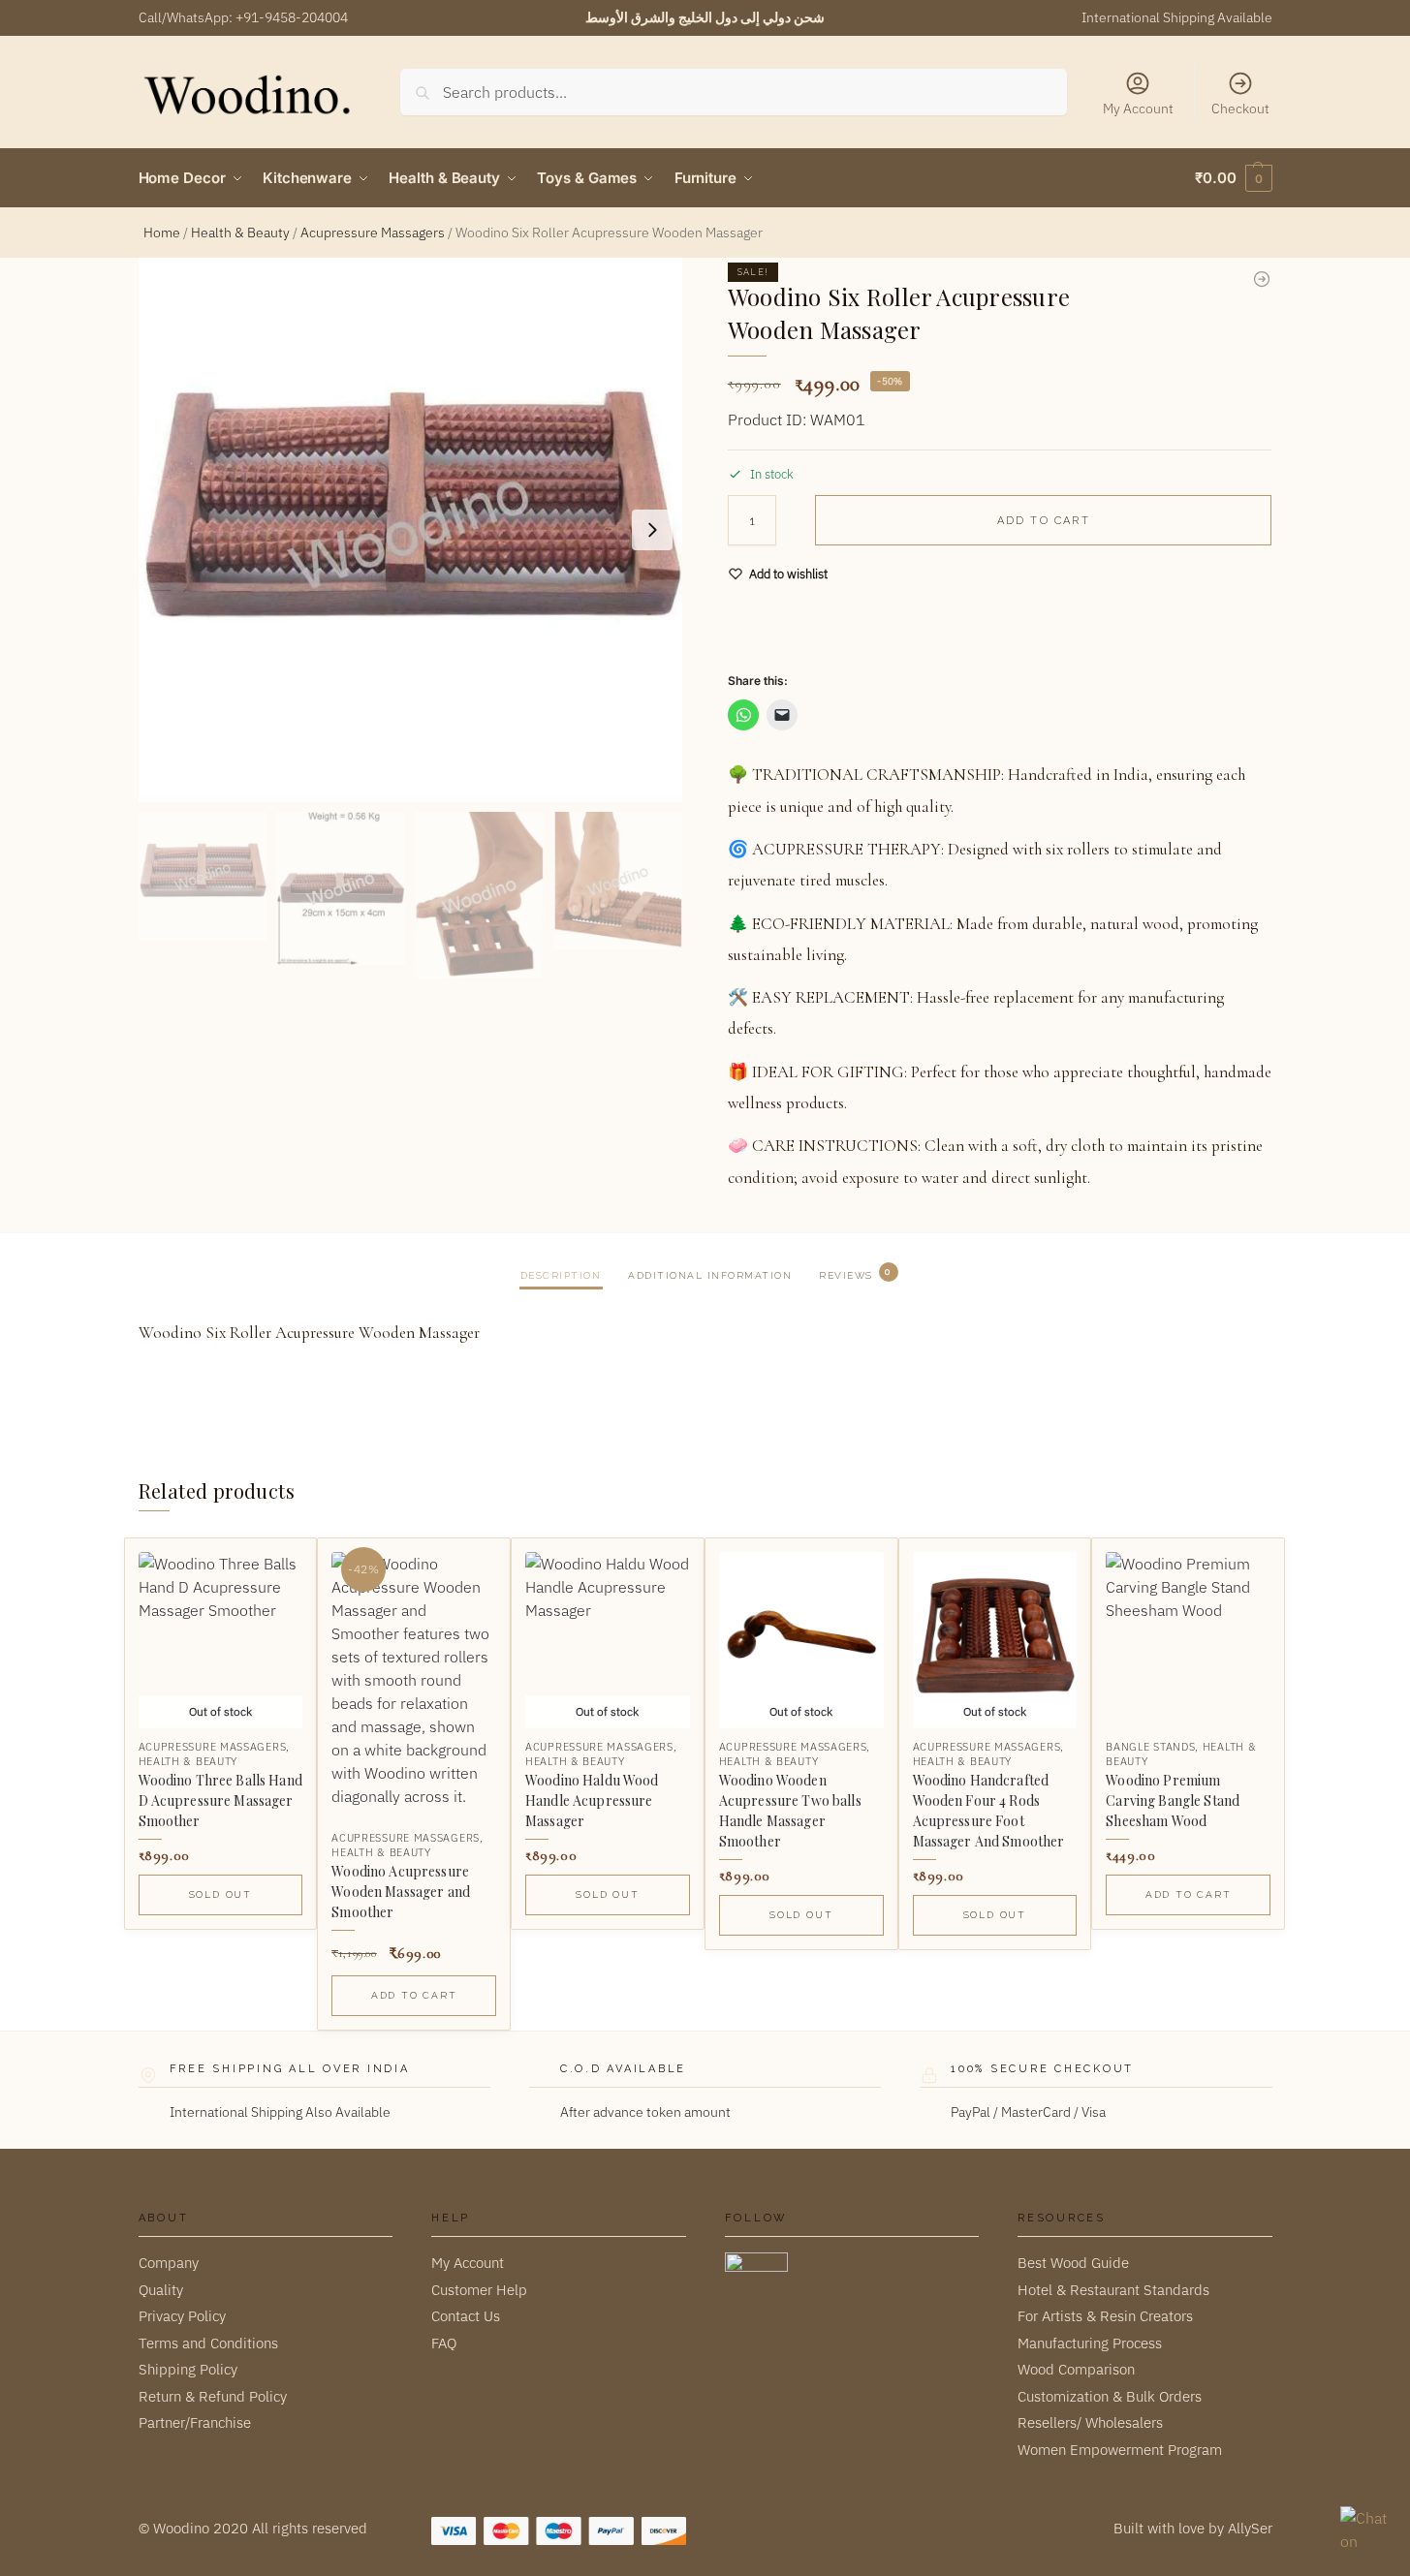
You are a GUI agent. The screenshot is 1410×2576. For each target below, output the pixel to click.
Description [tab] (561, 1275)
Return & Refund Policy (213, 2396)
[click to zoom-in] (411, 530)
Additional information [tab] (710, 1275)
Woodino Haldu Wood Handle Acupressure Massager (592, 1800)
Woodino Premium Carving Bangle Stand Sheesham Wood (1173, 1800)
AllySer (1250, 2528)
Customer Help (479, 2290)
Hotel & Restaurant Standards (1113, 2290)
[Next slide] (652, 530)
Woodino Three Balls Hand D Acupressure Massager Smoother (220, 1800)
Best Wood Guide (1073, 2263)
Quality (161, 2290)
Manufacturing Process (1090, 2343)
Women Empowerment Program (1120, 2450)
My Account (1138, 109)
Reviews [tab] (855, 1273)
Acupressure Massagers (373, 233)
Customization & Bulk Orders (1110, 2396)
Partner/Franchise (195, 2422)
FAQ (444, 2343)
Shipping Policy (188, 2369)
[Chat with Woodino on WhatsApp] (1365, 2531)
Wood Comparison (1076, 2369)
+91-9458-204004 (292, 17)
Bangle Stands (1150, 1747)
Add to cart (1044, 521)
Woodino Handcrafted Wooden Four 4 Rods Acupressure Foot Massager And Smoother (989, 1811)
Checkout (1240, 109)
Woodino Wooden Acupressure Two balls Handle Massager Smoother (790, 1811)
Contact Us (466, 2316)
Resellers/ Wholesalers (1090, 2422)
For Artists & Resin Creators (1105, 2316)
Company (169, 2263)
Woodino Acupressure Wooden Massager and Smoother (401, 1892)
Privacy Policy (182, 2316)
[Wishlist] (272, 1567)
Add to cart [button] (414, 1995)
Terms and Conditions (208, 2343)
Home (162, 233)
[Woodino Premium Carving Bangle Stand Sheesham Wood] (1188, 1634)
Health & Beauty (240, 233)
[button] (1233, 178)
